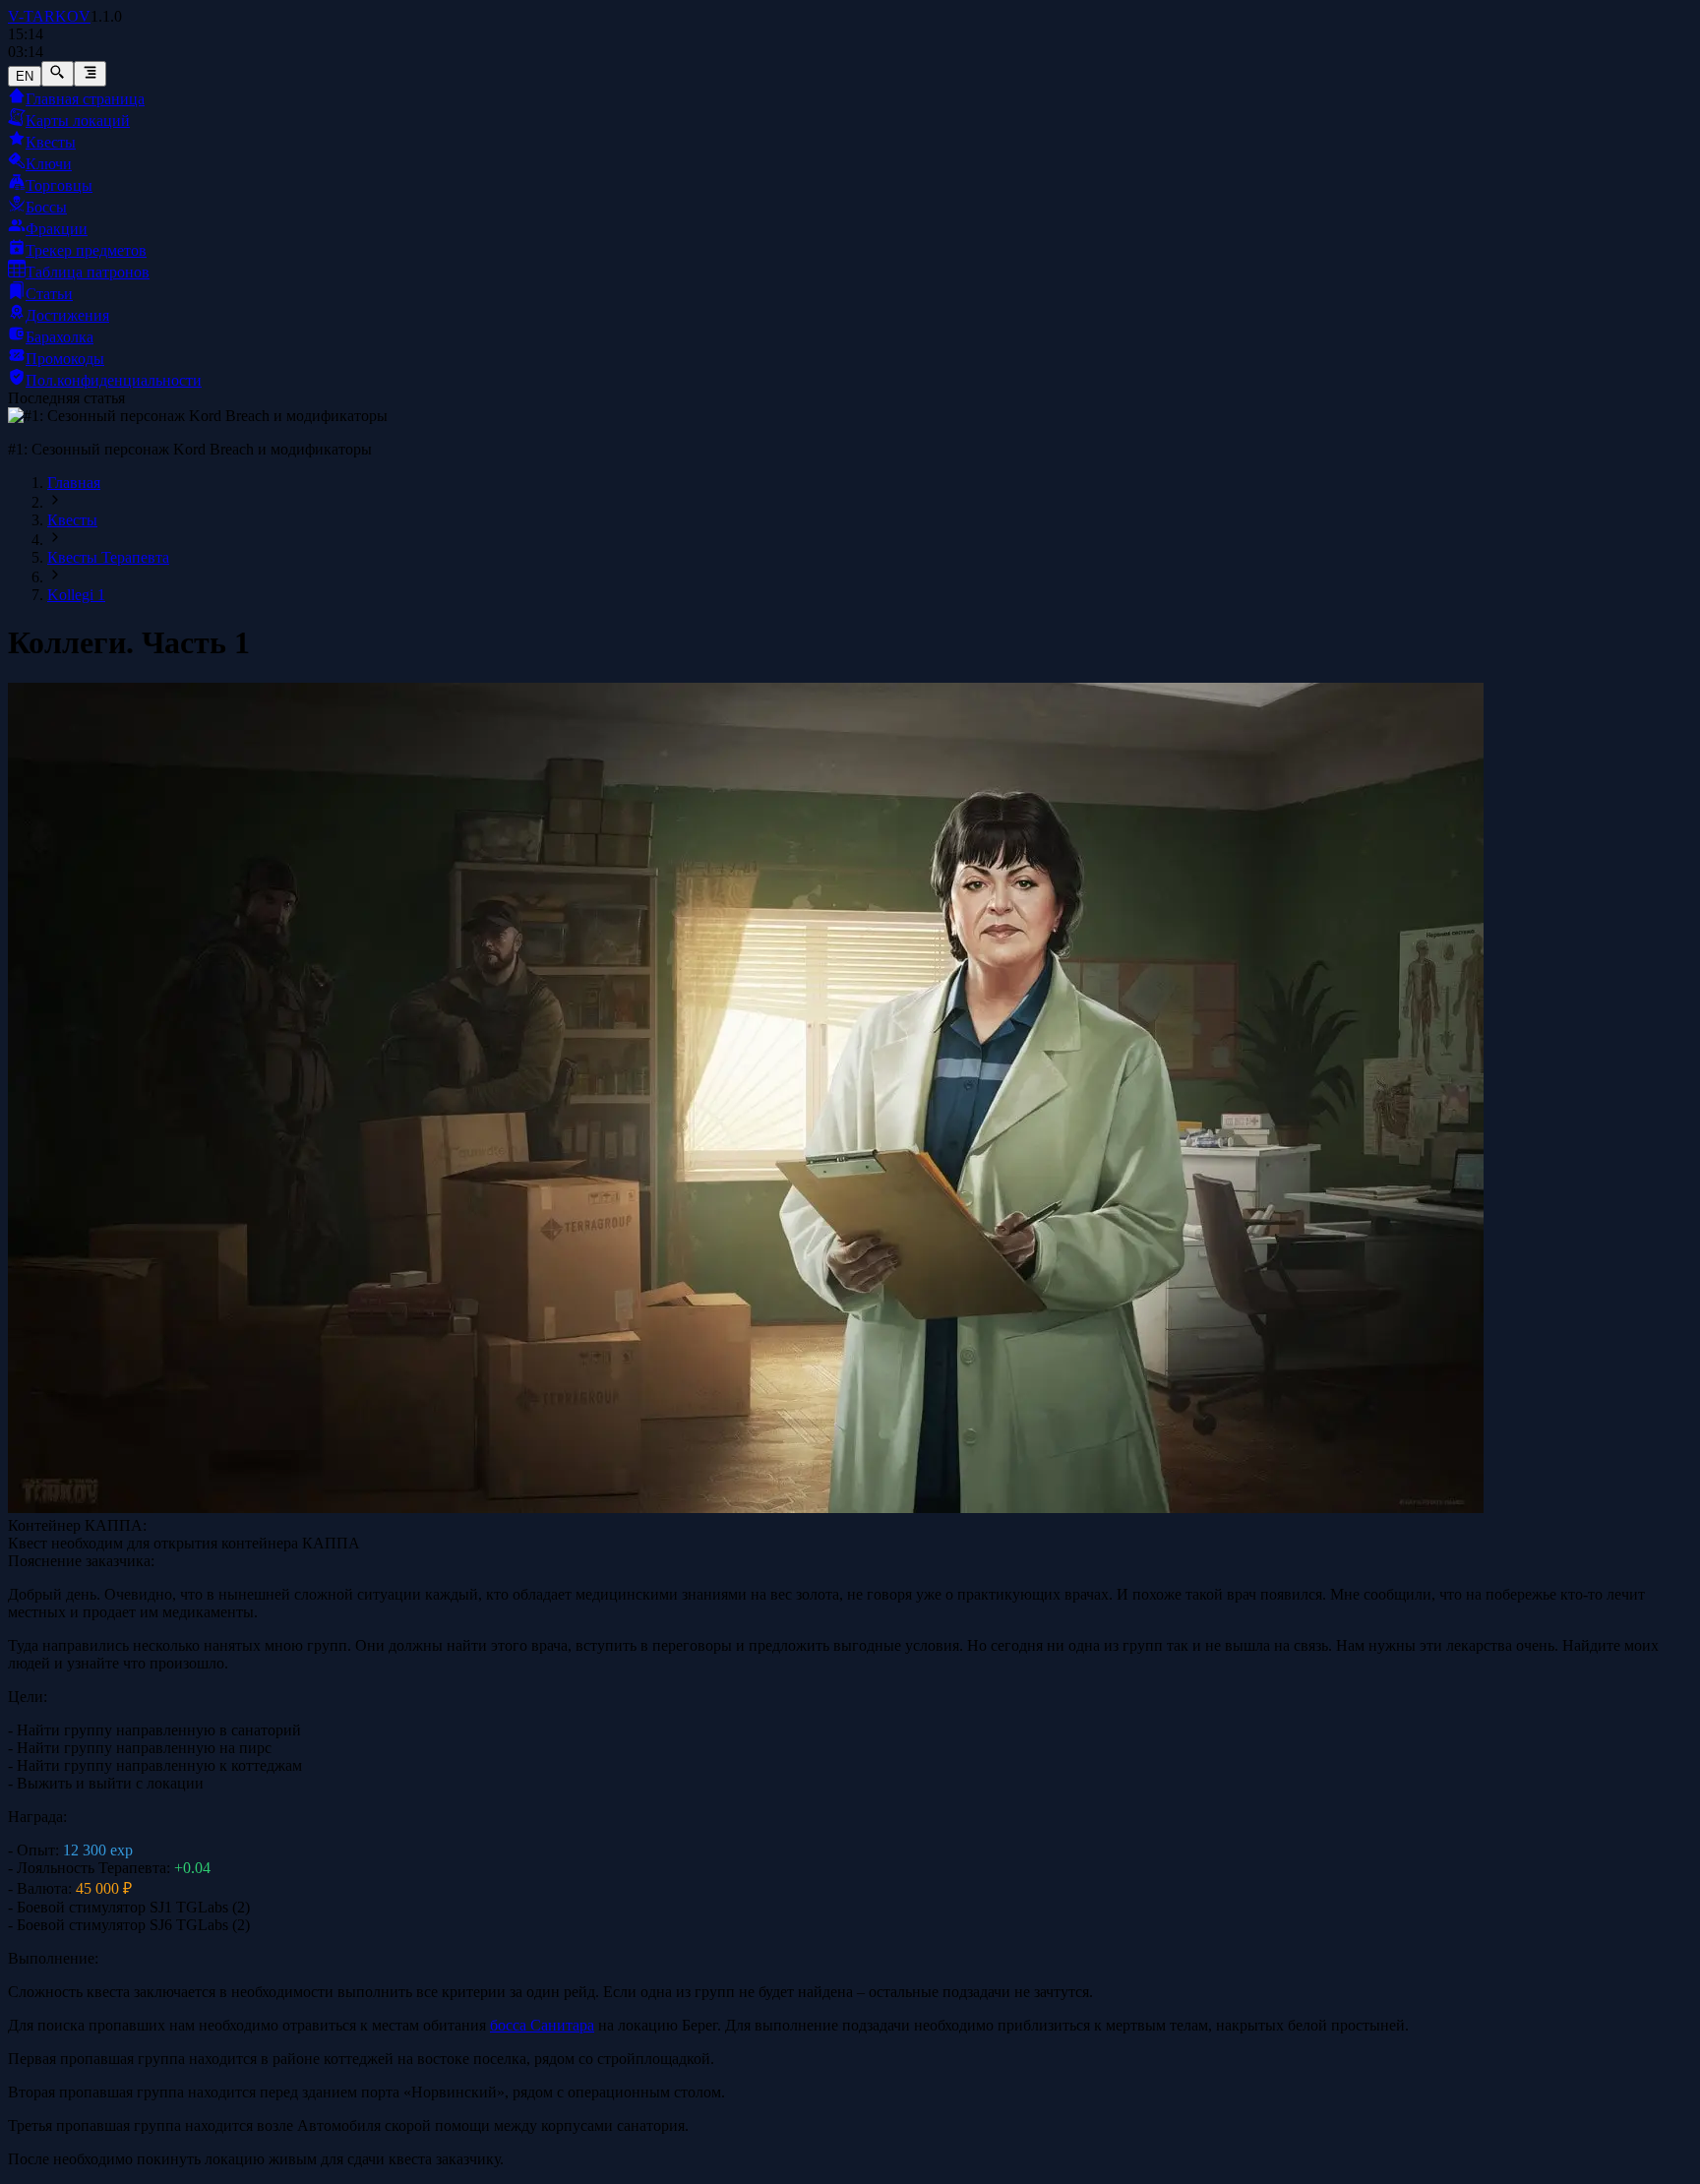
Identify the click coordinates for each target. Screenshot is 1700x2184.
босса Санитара (542, 2025)
